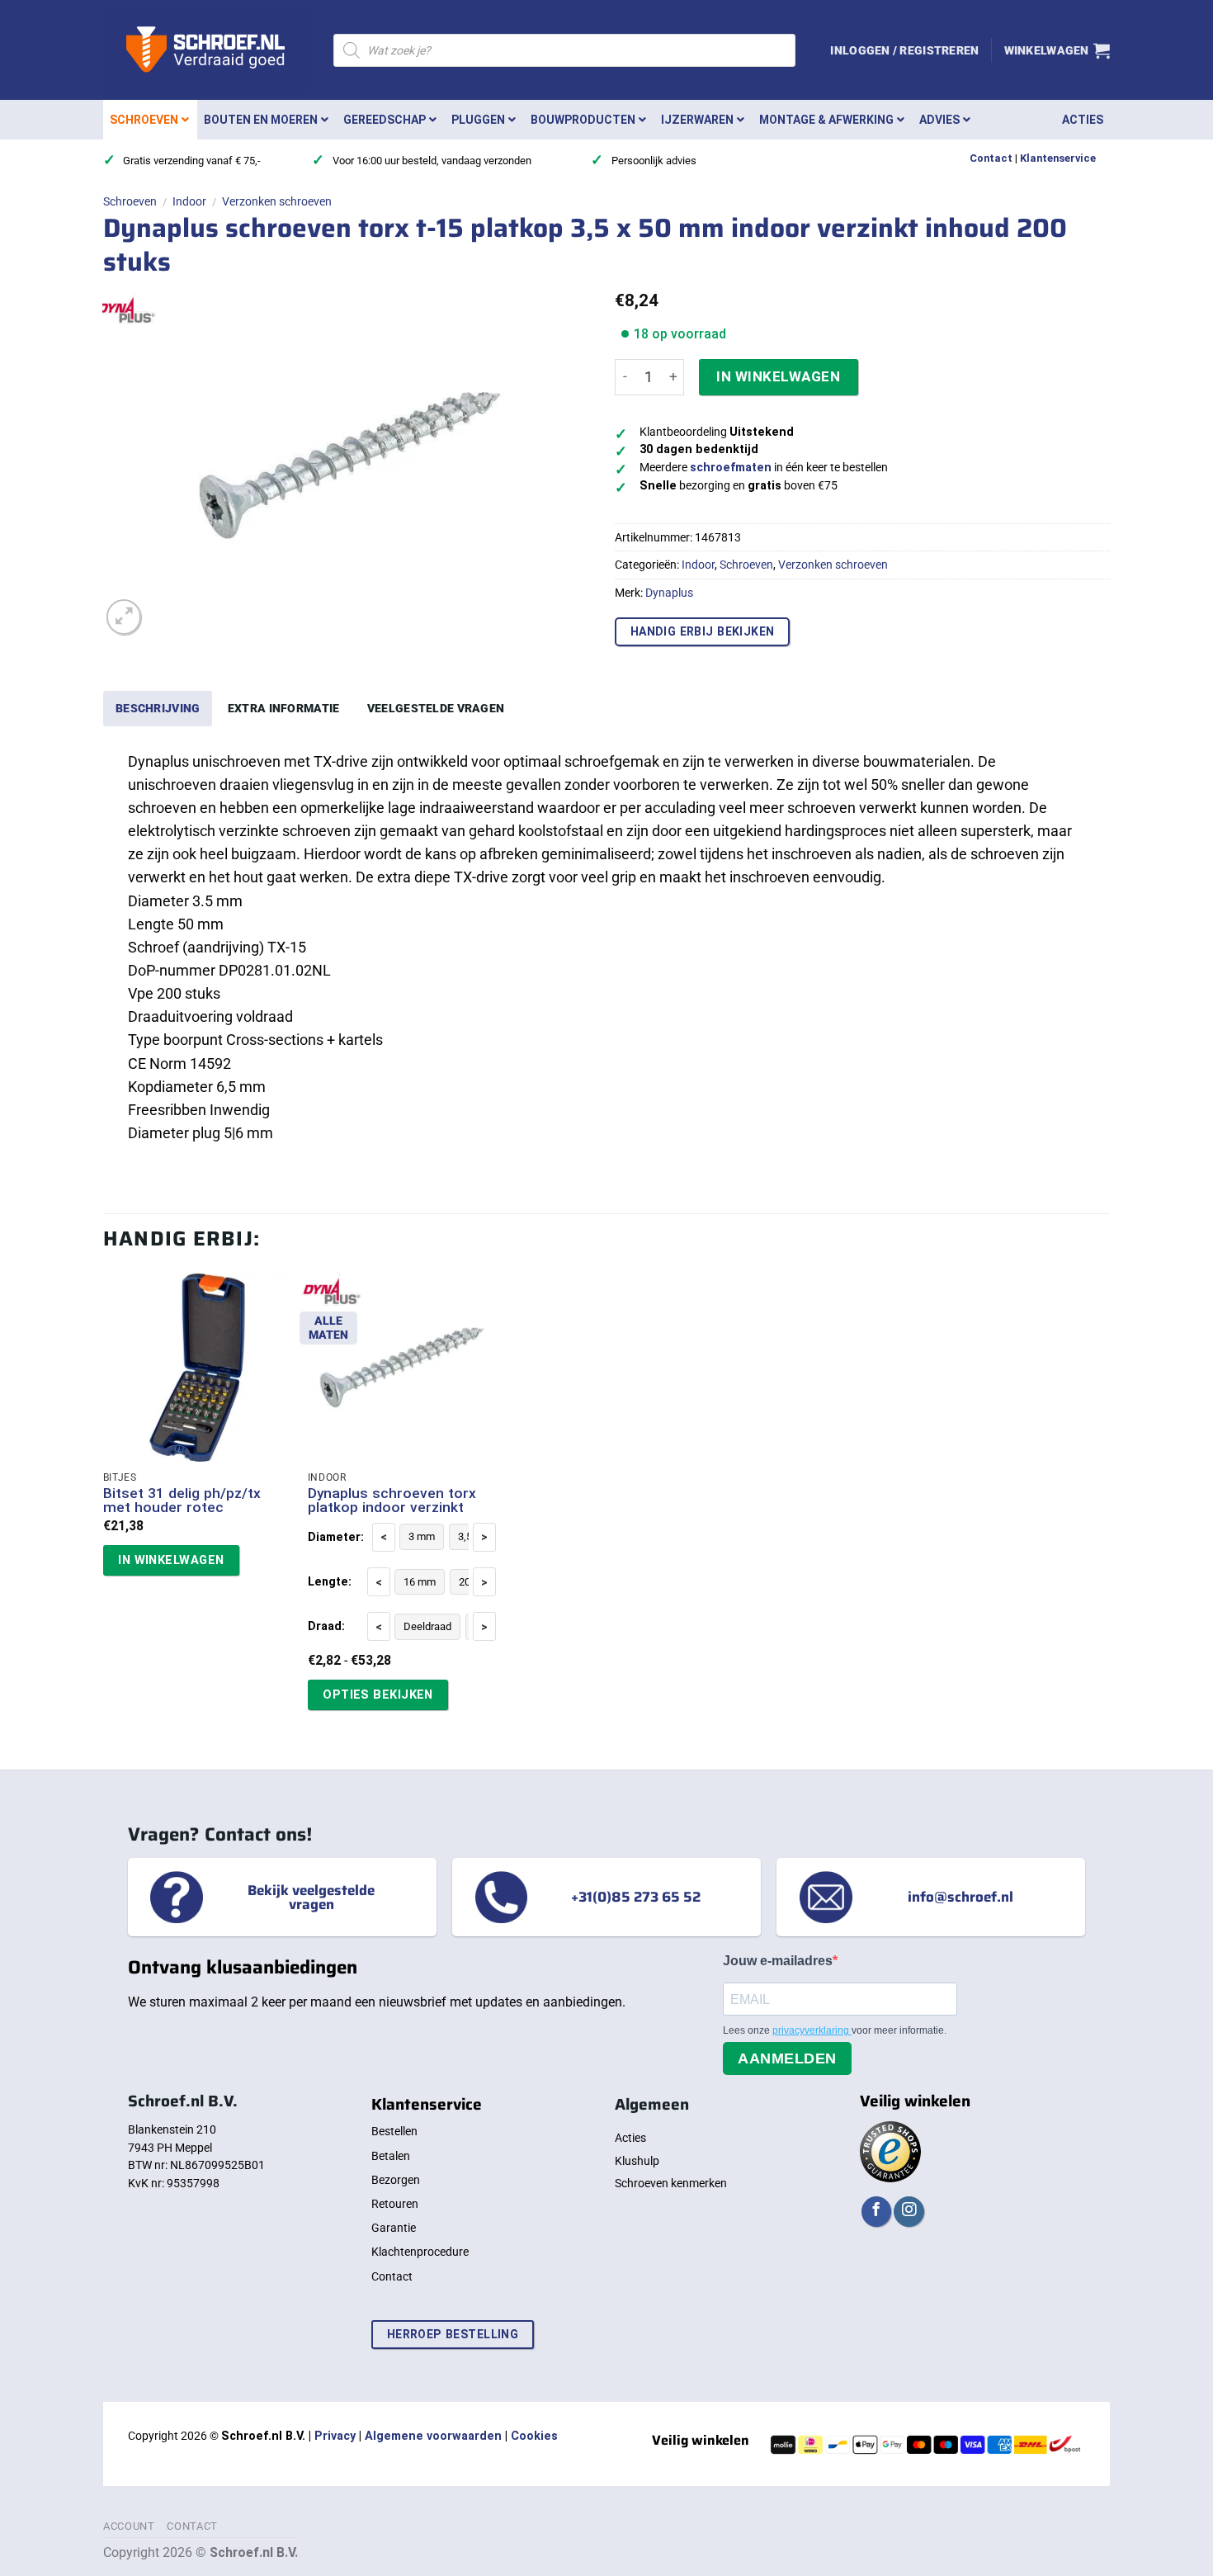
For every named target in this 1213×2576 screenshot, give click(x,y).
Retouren (395, 2204)
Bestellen (394, 2131)
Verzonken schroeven (277, 201)
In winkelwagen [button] (171, 1560)
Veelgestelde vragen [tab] (436, 708)
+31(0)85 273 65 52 (636, 1897)
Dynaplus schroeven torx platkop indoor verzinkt (392, 1501)
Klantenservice (1058, 158)
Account (129, 2526)
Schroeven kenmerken (671, 2183)
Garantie (394, 2228)
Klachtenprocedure (420, 2252)
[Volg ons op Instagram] (909, 2212)
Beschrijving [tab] (158, 708)
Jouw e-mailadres (778, 1961)
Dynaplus (669, 593)
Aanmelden (787, 2058)
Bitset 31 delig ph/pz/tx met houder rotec (182, 1501)
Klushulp (637, 2161)
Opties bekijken (378, 1694)
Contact (991, 158)
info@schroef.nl (960, 1897)
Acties (630, 2138)
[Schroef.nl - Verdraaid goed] (206, 50)
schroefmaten (731, 468)
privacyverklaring (812, 2030)
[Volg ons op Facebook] (876, 2212)
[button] (904, 50)
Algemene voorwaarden (433, 2436)
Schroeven (130, 201)
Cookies (534, 2436)
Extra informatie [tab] (284, 708)
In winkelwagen (778, 376)
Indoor (189, 201)
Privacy (335, 2436)
